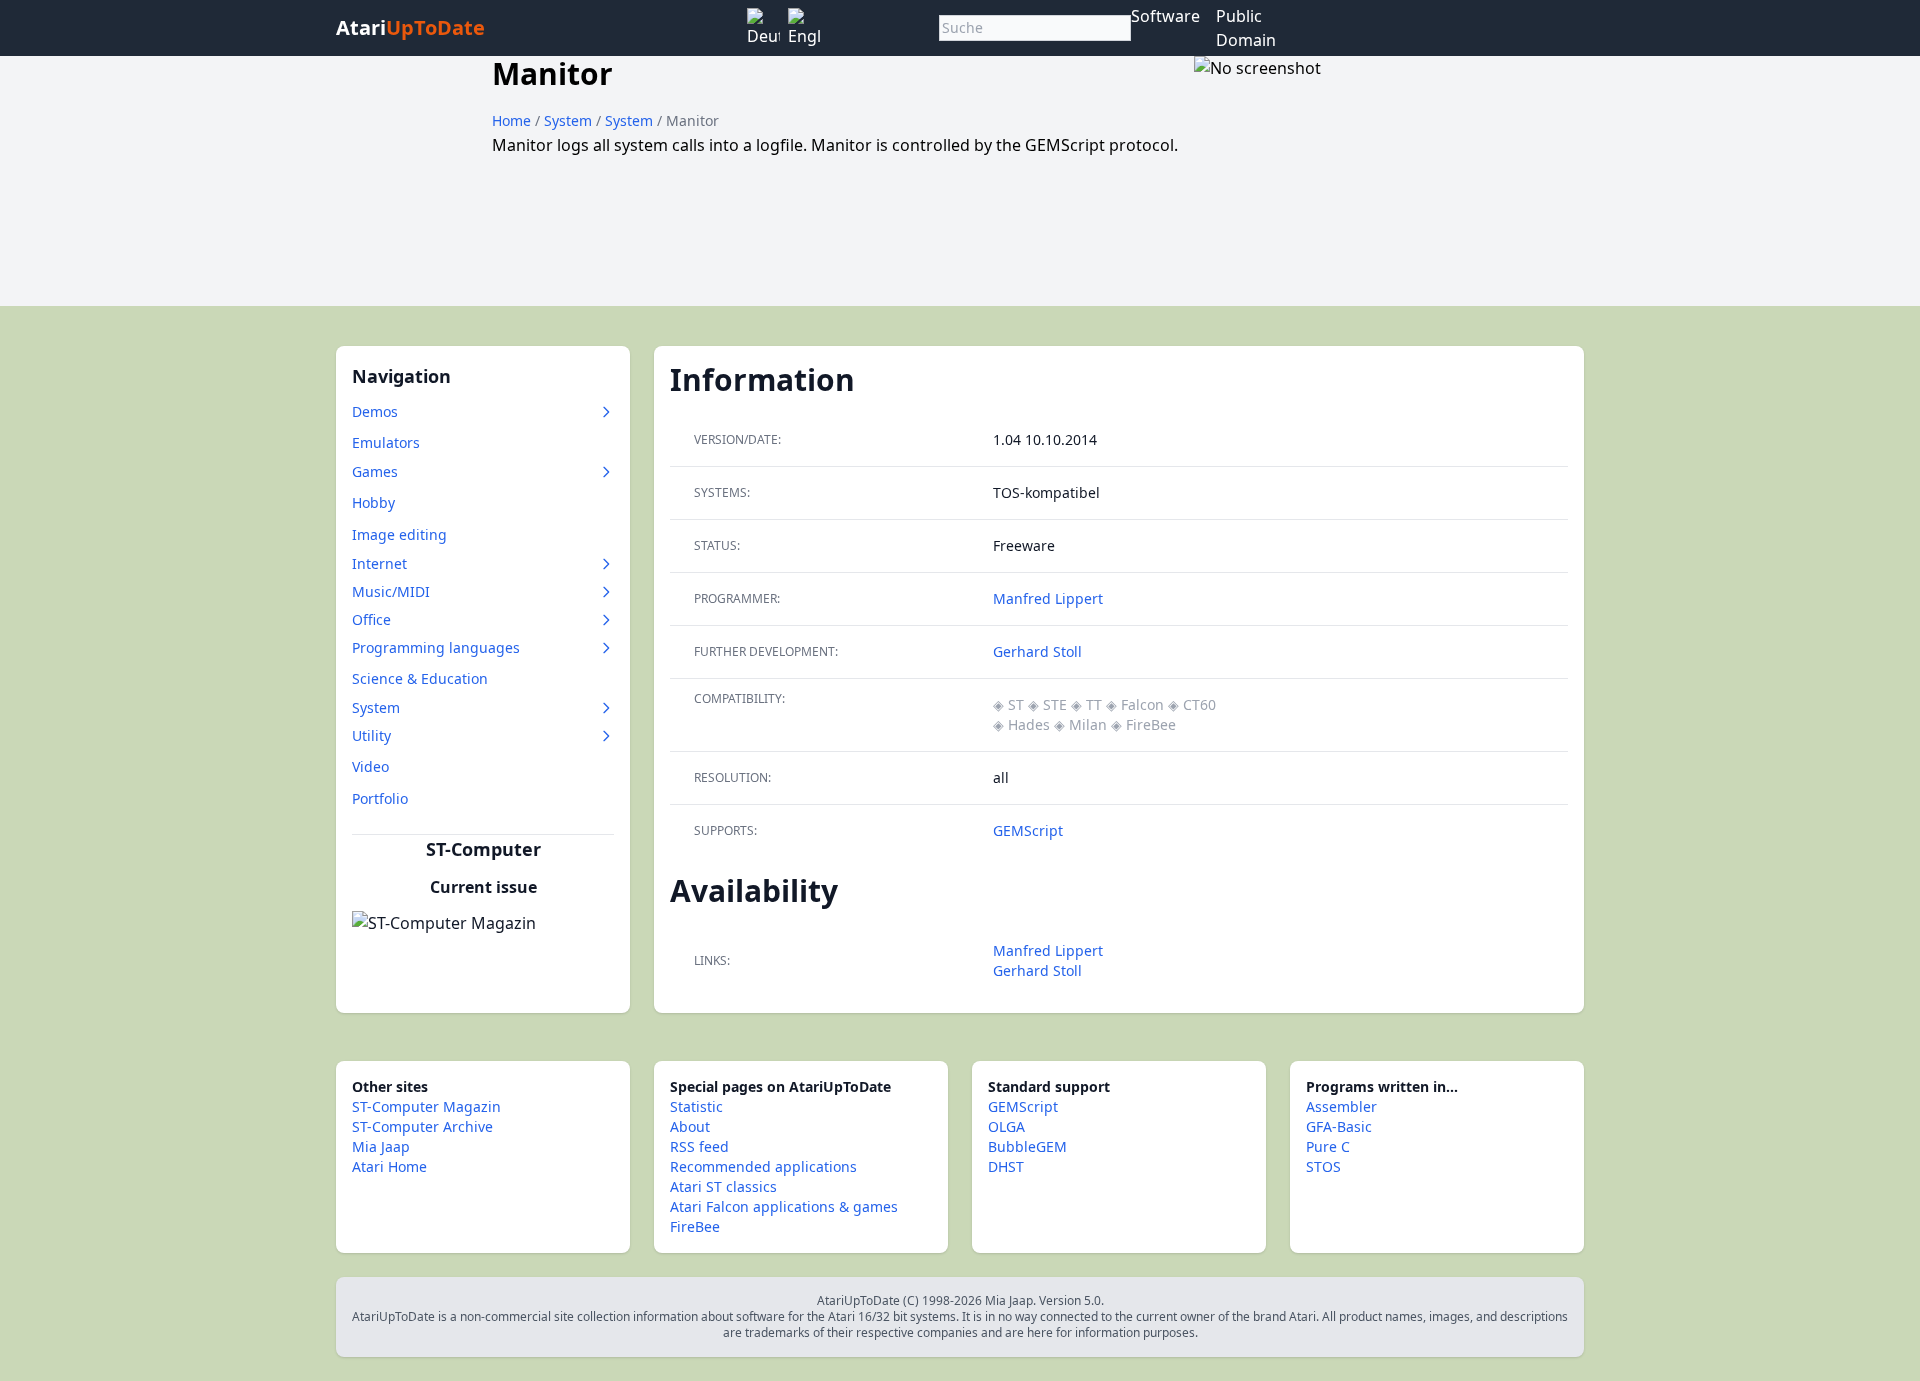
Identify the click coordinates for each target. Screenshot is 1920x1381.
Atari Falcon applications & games (784, 1206)
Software (1165, 16)
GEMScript (1028, 830)
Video (370, 766)
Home (511, 120)
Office (371, 619)
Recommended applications (763, 1166)
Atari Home (389, 1166)
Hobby (373, 502)
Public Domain (1246, 28)
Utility (371, 735)
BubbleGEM (1027, 1146)
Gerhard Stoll (1037, 651)
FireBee (695, 1226)
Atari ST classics (723, 1186)
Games (375, 471)
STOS (1323, 1166)
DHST (1006, 1166)
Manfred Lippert (1048, 598)
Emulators (386, 442)
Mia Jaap (381, 1146)
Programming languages (436, 647)
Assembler (1341, 1106)
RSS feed (699, 1146)
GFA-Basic (1339, 1126)
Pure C (1328, 1146)
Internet (379, 563)
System (570, 120)
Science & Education (420, 678)
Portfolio (380, 798)
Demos (375, 411)
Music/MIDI (391, 591)
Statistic (696, 1106)
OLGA (1006, 1126)
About (690, 1126)
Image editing (399, 534)
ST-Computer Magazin (426, 1106)
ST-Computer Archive (422, 1126)
